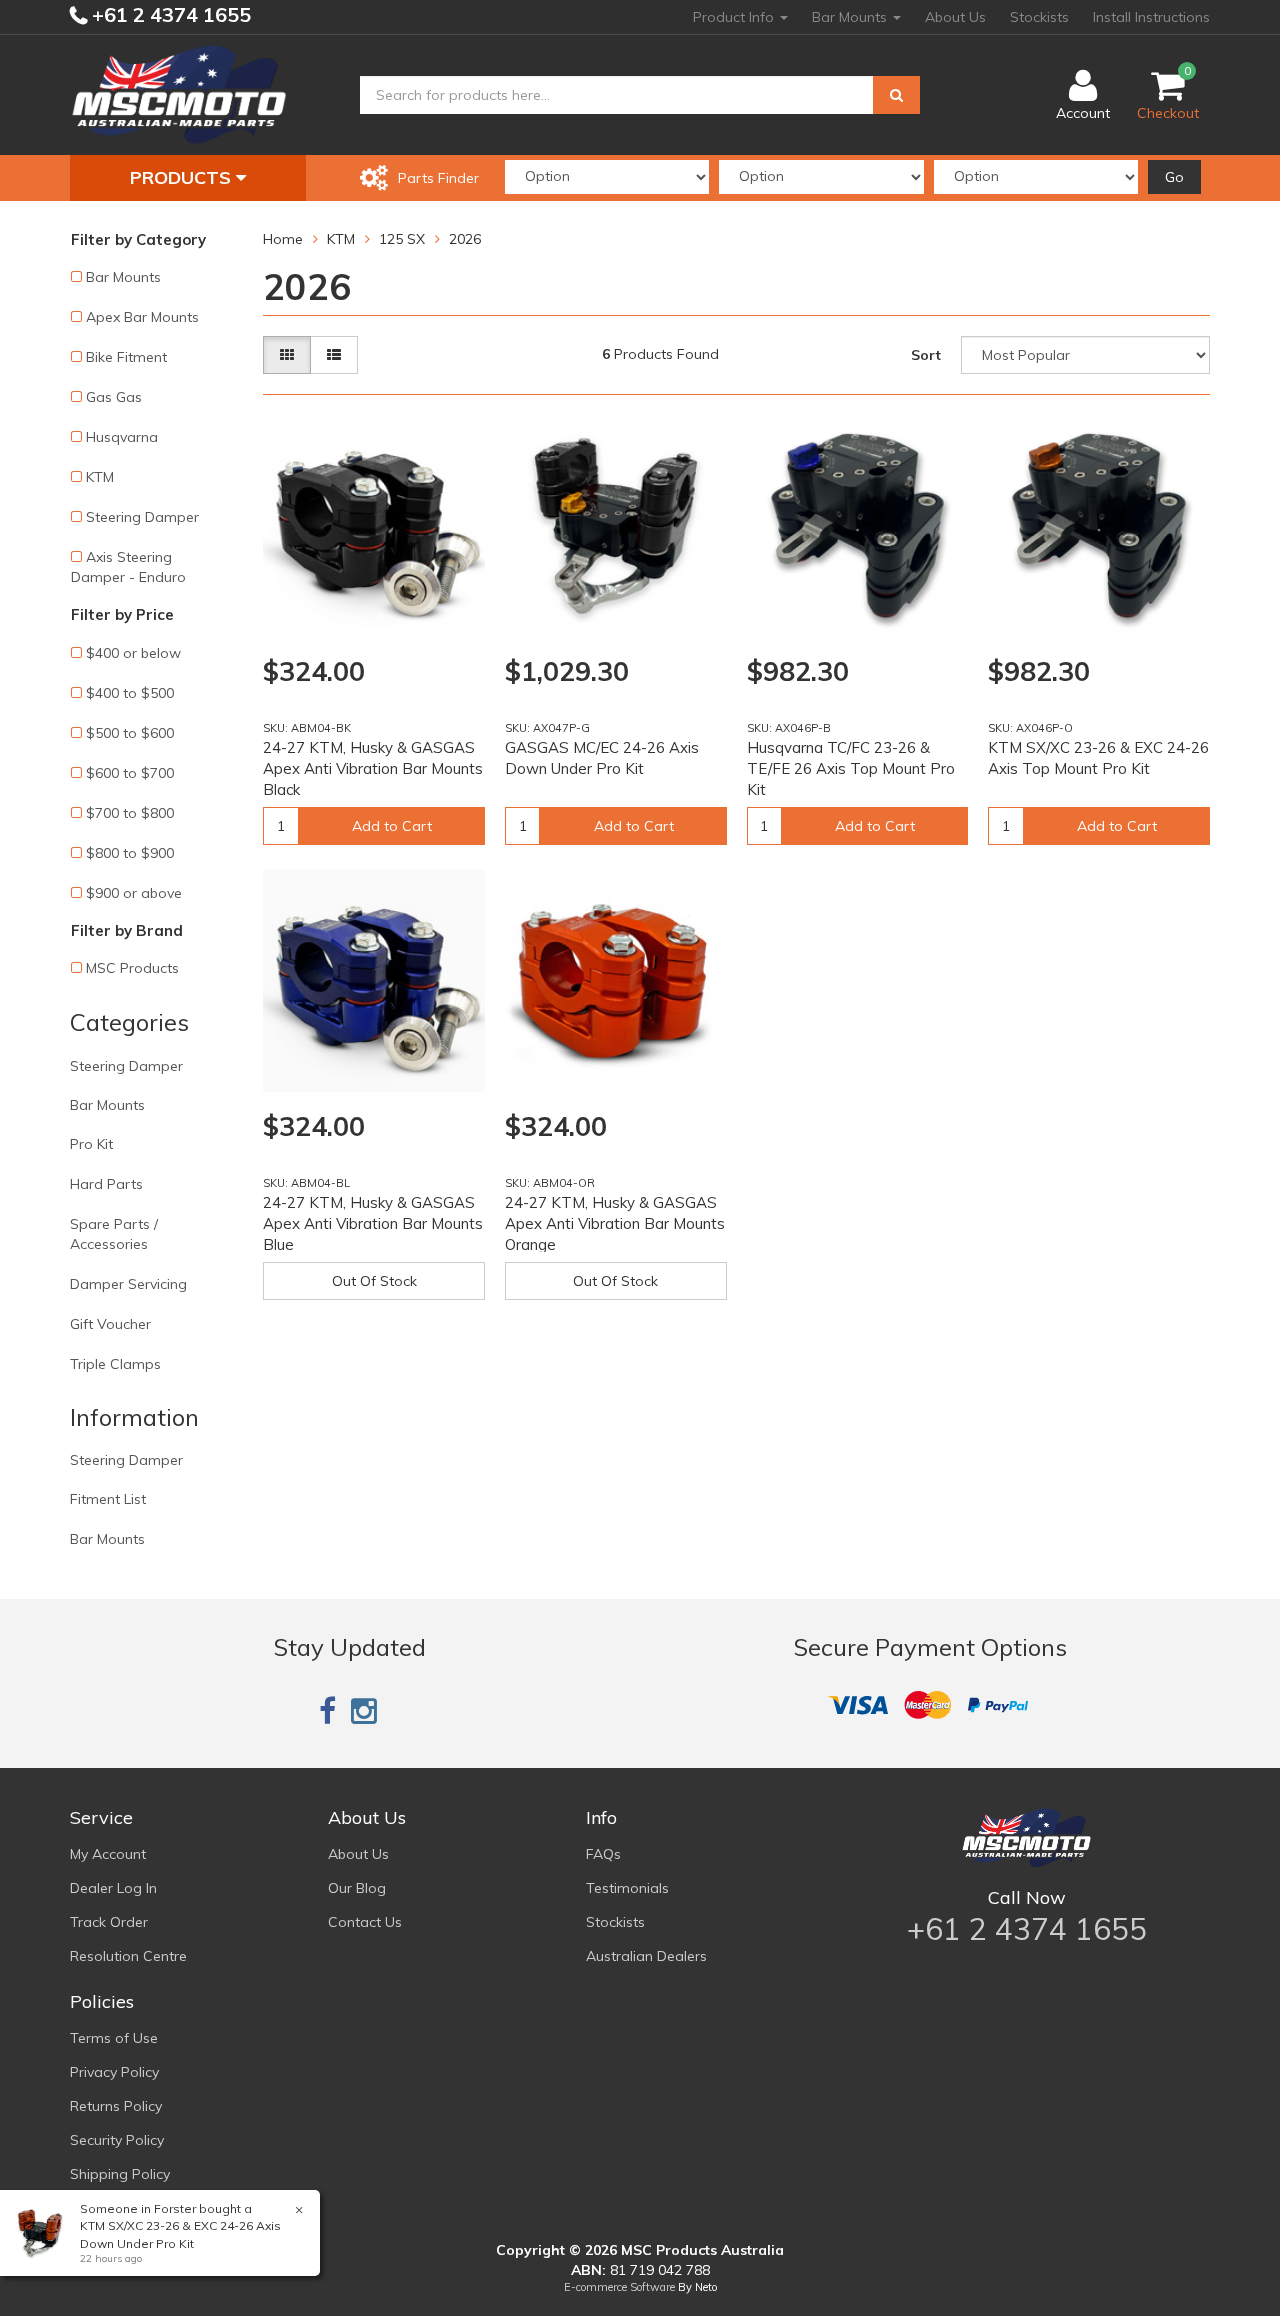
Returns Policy (116, 2106)
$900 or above (134, 893)
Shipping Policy (120, 2174)
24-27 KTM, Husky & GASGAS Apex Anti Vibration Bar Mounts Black (373, 768)
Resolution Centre (128, 1956)
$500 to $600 (130, 733)
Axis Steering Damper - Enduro (128, 567)
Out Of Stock (374, 1281)
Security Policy (117, 2140)
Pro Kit (91, 1144)
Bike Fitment (126, 357)
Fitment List (108, 1499)
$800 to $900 (130, 853)
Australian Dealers (646, 1956)
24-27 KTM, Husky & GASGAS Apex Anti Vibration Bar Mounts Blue (373, 1223)
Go (1174, 177)
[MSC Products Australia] (179, 94)
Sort (926, 355)
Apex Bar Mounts (142, 317)
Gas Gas (114, 397)
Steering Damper (142, 517)
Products (183, 177)
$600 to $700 (130, 773)
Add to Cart (392, 826)
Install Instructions (1151, 17)
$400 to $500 (130, 693)
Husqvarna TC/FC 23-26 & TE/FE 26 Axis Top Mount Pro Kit (851, 768)
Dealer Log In (113, 1888)
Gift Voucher (110, 1324)
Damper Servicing (128, 1284)
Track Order (109, 1922)
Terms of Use (114, 2038)
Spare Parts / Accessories (114, 1234)
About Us (955, 17)
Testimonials (627, 1888)
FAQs (603, 1854)
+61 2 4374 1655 (169, 14)
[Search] (896, 95)
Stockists (1039, 17)
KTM (100, 477)
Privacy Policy (114, 2072)
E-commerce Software (619, 2287)
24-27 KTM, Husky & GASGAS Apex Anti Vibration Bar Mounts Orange (615, 1223)
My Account (108, 1854)
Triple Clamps (115, 1364)
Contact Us (365, 1922)
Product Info (735, 17)
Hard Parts (106, 1184)
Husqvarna (122, 437)
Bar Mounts (851, 17)
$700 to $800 (130, 813)
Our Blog (357, 1888)
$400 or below (133, 653)
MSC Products (132, 968)
